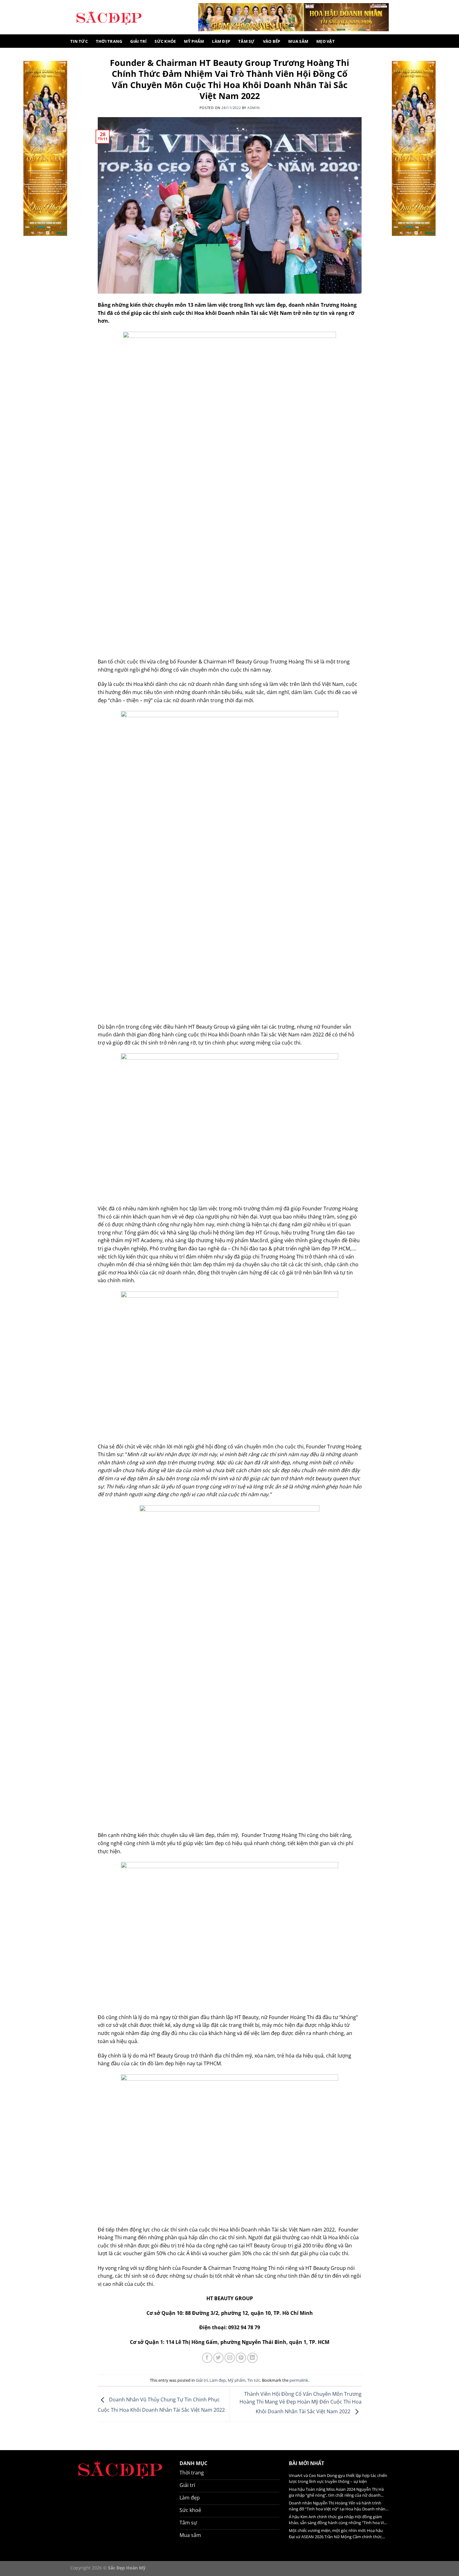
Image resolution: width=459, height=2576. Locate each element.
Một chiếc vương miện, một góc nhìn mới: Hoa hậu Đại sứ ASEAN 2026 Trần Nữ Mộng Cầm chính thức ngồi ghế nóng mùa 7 (336, 2534)
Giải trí (138, 41)
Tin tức (79, 41)
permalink (299, 2380)
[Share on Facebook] (207, 2358)
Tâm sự (247, 41)
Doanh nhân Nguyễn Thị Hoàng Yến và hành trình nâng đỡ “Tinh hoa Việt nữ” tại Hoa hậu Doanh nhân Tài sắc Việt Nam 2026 (337, 2506)
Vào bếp (272, 41)
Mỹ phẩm (194, 41)
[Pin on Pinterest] (241, 2358)
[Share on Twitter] (218, 2358)
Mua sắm (298, 41)
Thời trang (109, 41)
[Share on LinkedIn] (252, 2358)
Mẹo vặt (326, 41)
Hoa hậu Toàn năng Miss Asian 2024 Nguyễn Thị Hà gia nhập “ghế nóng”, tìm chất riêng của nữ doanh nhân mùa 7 (336, 2492)
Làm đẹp (221, 41)
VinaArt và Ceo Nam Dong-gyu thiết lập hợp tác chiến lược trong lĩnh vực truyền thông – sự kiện (338, 2478)
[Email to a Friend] (230, 2358)
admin (253, 108)
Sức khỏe (165, 41)
